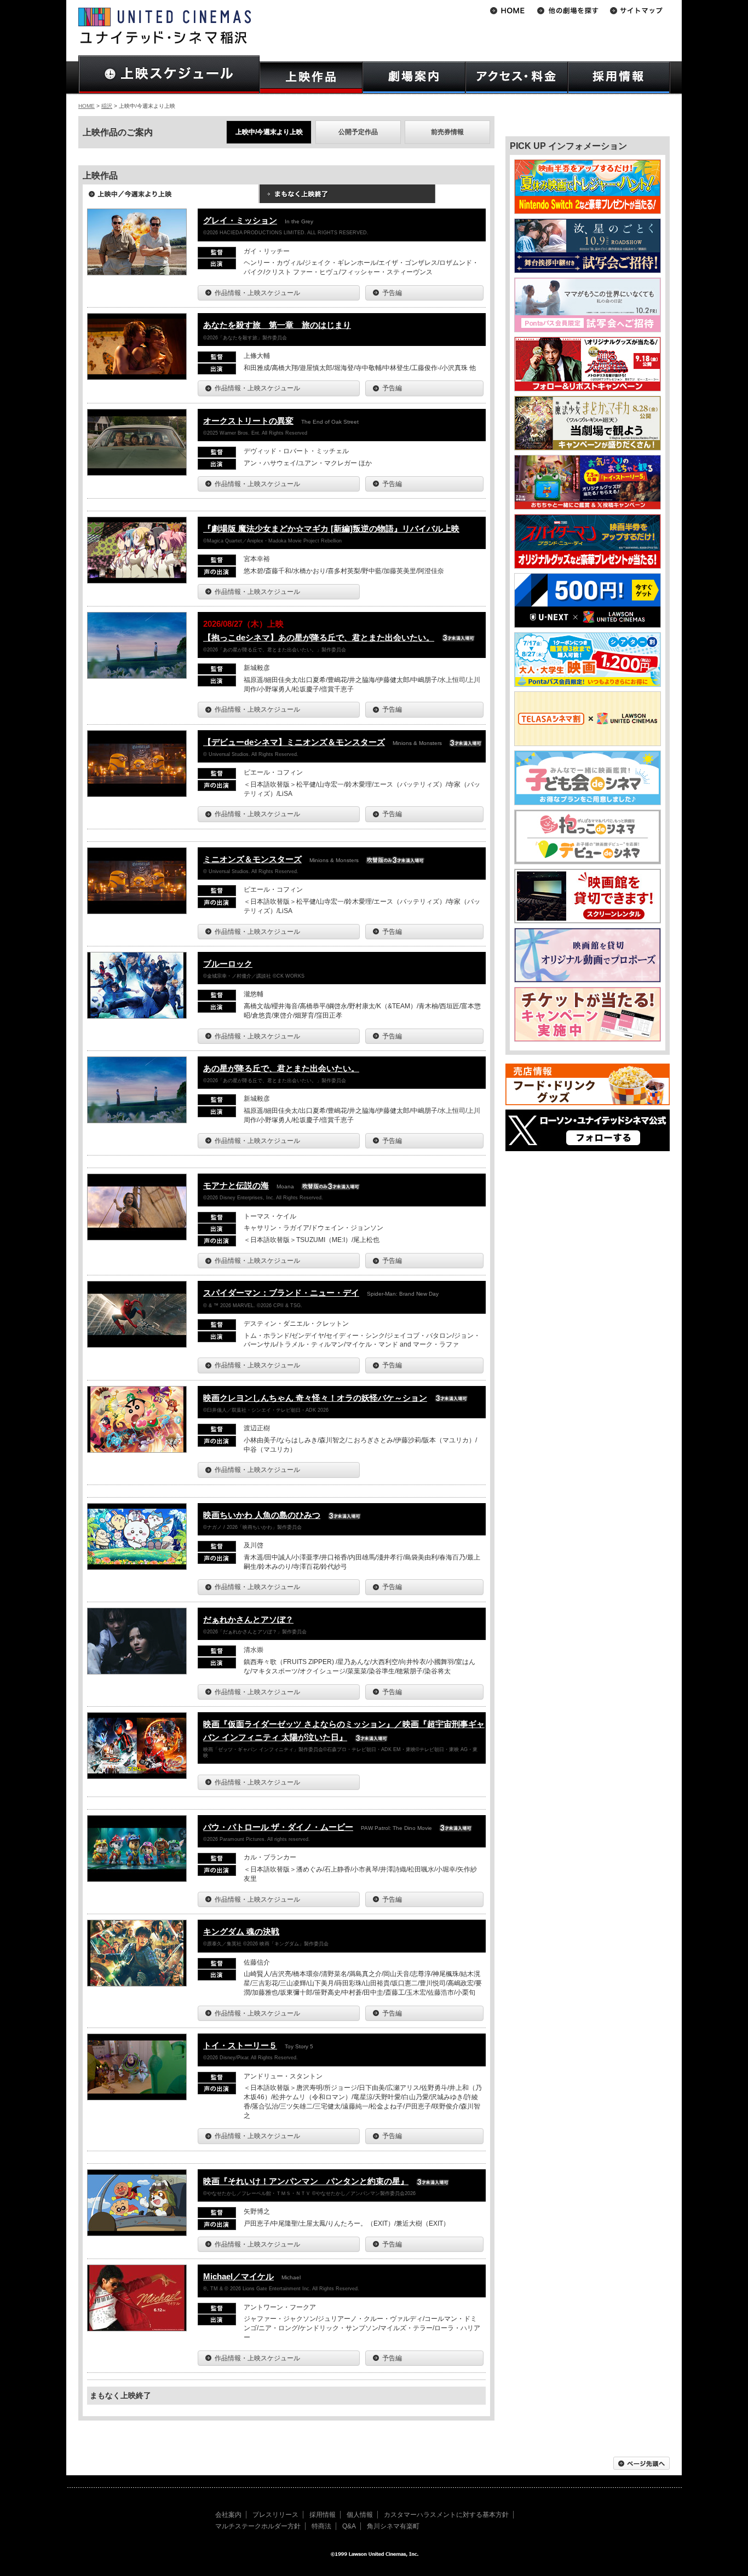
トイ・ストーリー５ (240, 2045)
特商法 (321, 2526)
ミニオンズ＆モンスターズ (252, 859)
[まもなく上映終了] (347, 198)
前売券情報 (447, 132)
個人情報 (360, 2515)
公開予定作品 (358, 132)
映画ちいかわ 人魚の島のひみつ (262, 1515)
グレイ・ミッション (240, 220)
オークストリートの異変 (248, 421)
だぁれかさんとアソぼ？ (248, 1619)
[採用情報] (619, 77)
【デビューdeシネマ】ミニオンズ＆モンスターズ (294, 742)
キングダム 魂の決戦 (241, 1931)
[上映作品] (311, 77)
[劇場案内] (414, 77)
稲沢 (107, 106)
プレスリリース (275, 2515)
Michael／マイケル (238, 2276)
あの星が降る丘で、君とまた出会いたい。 (281, 1068)
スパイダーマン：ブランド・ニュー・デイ (281, 1293)
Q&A (349, 2526)
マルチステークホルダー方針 (258, 2526)
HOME (87, 106)
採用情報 (323, 2515)
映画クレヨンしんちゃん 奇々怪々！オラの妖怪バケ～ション (315, 1398)
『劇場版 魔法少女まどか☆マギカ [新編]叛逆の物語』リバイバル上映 (331, 529)
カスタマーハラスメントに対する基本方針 (446, 2515)
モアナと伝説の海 (236, 1185)
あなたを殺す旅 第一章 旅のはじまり (277, 325)
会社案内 (228, 2515)
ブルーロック (228, 964)
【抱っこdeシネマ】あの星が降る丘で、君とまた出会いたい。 (319, 637)
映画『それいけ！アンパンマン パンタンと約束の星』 (306, 2181)
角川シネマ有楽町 (393, 2526)
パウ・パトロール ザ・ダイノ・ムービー (278, 1827)
